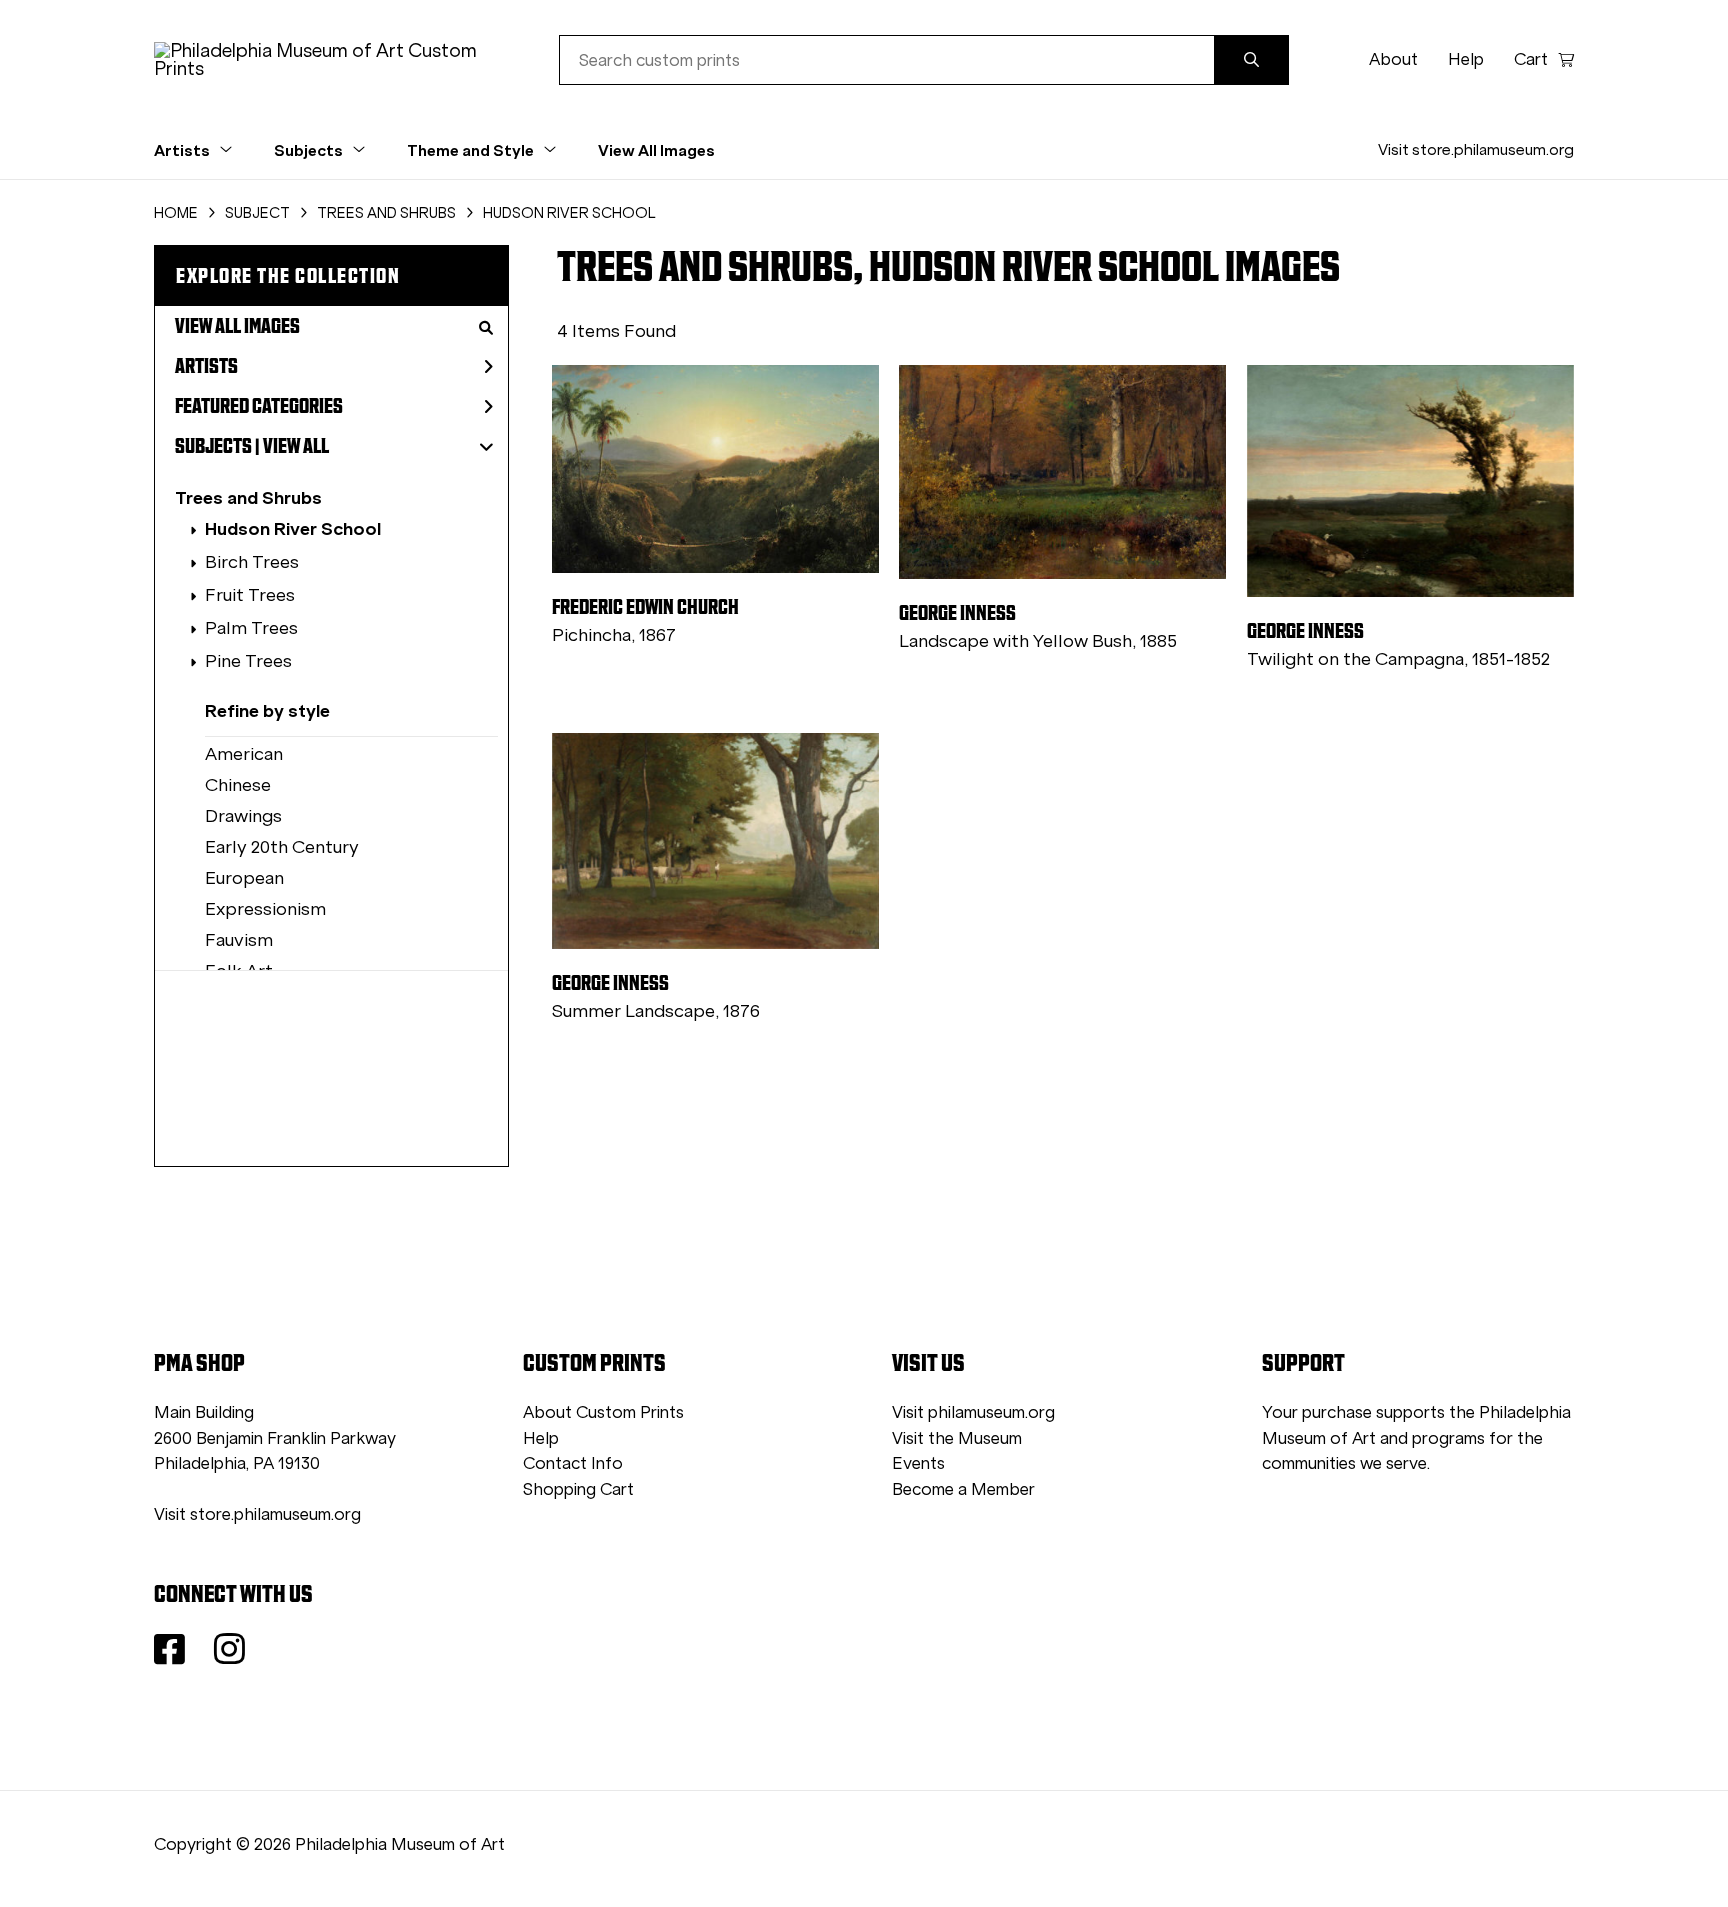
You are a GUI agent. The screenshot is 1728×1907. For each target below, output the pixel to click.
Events (918, 1463)
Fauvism (239, 940)
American (244, 754)
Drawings (243, 816)
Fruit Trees (250, 595)
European (244, 878)
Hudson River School (293, 528)
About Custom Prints (603, 1412)
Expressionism (265, 909)
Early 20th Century (282, 847)
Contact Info (573, 1463)
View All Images (656, 150)
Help (1466, 59)
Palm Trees (251, 628)
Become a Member (963, 1489)
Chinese (238, 785)
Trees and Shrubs (248, 497)
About (1393, 59)
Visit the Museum (957, 1438)
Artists (206, 366)
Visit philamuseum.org (973, 1412)
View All (296, 446)
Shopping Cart (578, 1489)
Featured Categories (259, 406)
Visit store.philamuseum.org (1476, 149)
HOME (176, 213)
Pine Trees (248, 661)
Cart (1531, 59)
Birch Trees (252, 562)
